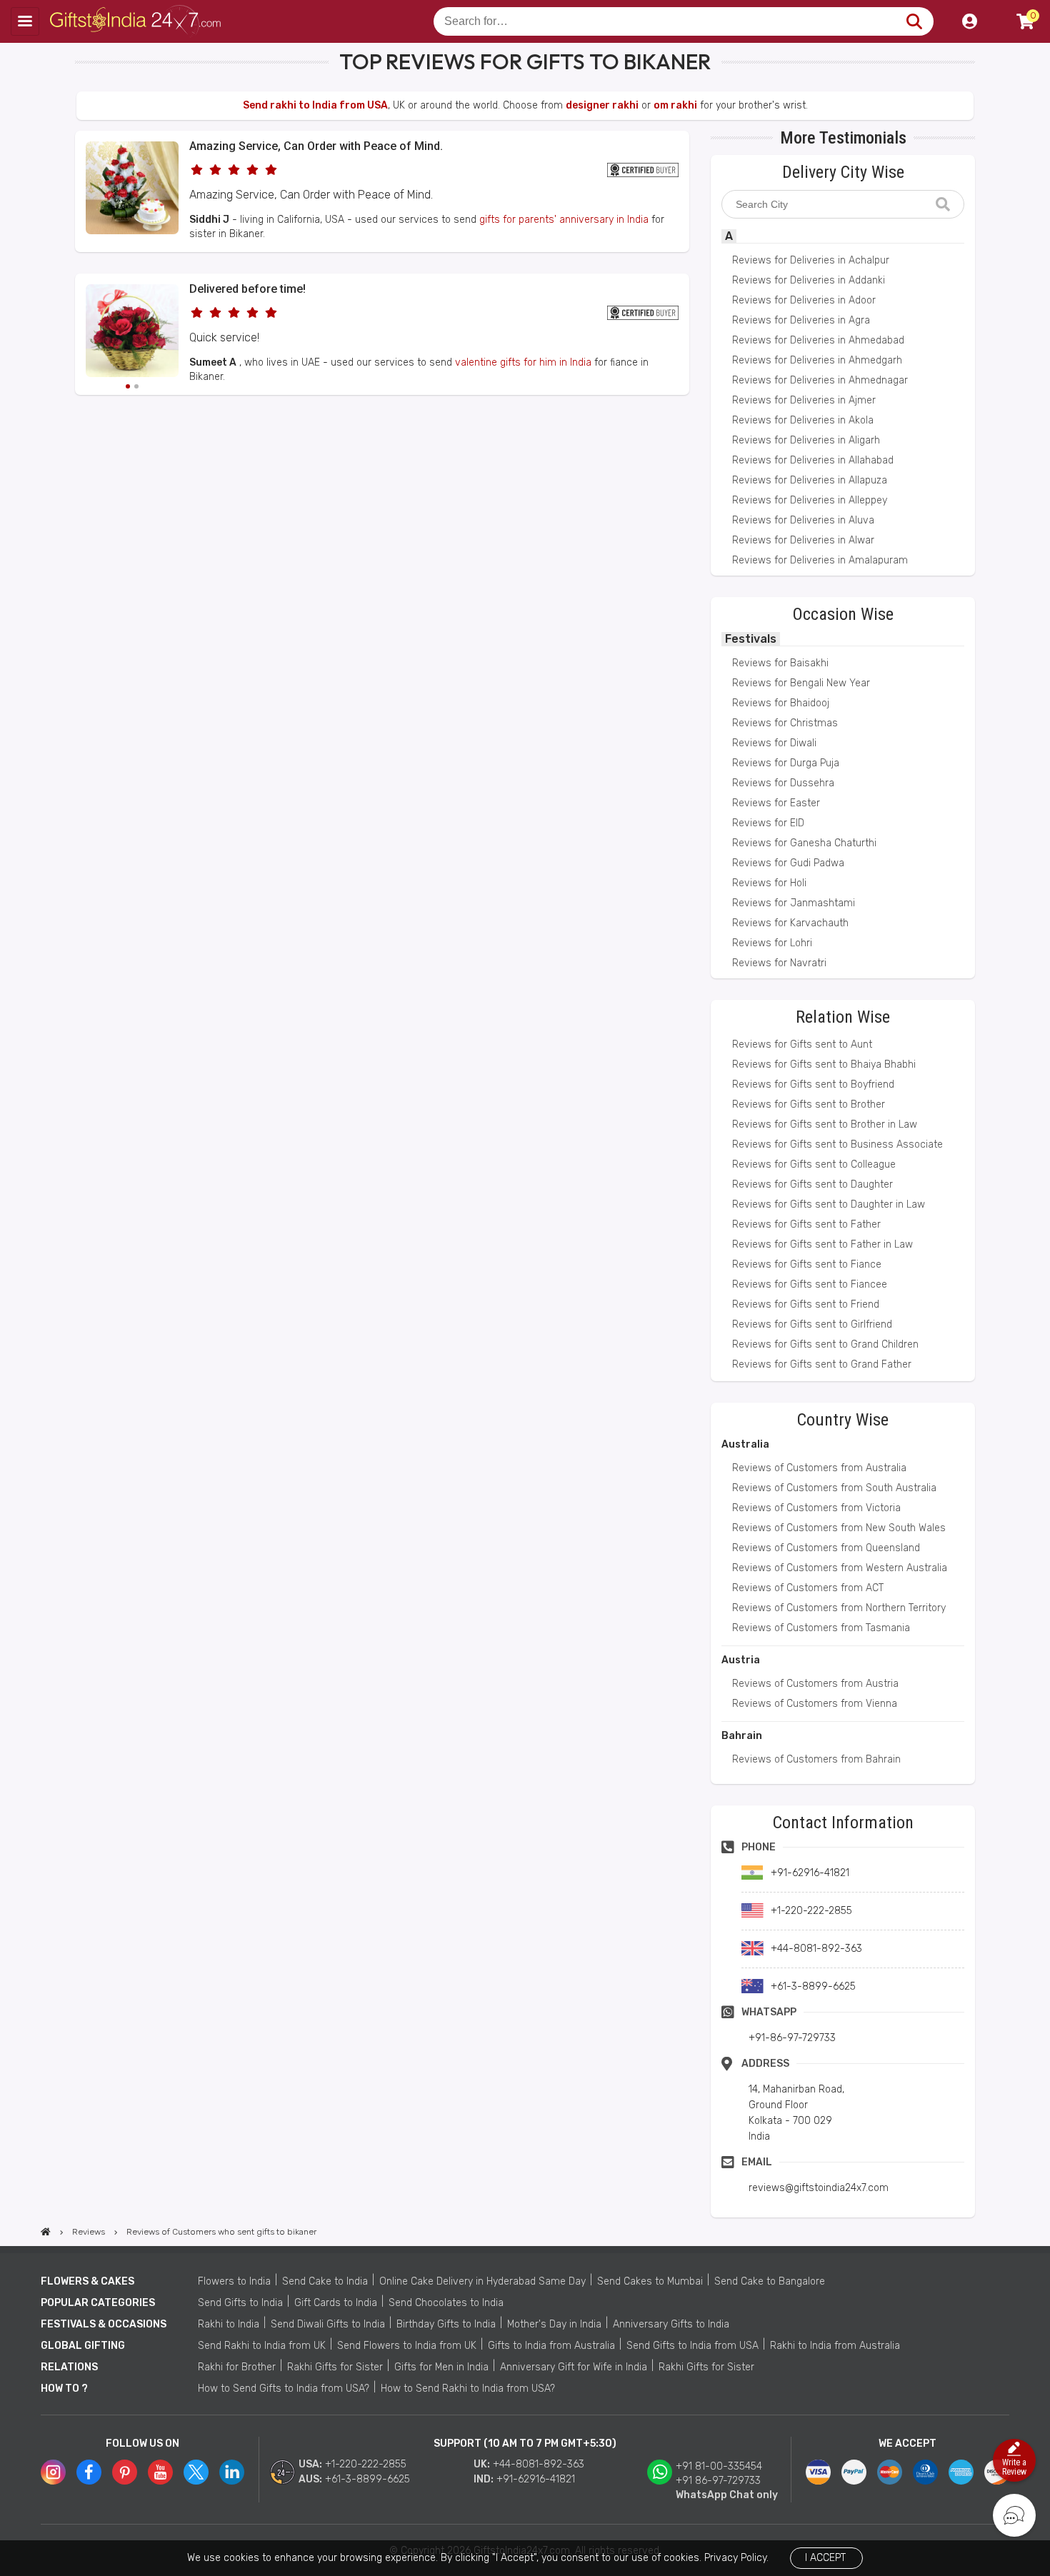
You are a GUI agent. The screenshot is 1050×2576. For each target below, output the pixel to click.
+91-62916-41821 (536, 2479)
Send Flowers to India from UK (407, 2346)
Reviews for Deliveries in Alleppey (810, 500)
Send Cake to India (325, 2281)
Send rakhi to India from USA (315, 105)
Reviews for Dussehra (783, 783)
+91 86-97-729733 (718, 2481)
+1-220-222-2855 (366, 2464)
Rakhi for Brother (237, 2367)
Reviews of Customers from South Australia (834, 1488)
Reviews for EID (768, 823)
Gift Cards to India (336, 2303)
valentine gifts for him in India (523, 362)
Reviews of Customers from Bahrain (816, 1759)
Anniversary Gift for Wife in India (574, 2367)
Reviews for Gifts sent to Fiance (807, 1264)
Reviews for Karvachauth (790, 923)
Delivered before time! (247, 289)
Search (914, 21)
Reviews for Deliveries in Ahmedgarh (817, 360)
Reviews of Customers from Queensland (826, 1548)
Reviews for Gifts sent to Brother (809, 1104)
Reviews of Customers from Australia (819, 1468)
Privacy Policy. (736, 2558)
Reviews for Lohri (772, 943)
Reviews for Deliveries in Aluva (803, 520)
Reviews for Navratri (779, 963)
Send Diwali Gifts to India (328, 2324)
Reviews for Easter (776, 803)
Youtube (160, 2472)
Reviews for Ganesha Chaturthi (804, 843)
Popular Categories (98, 2303)
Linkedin (232, 2472)
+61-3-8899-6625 (367, 2479)
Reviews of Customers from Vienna (815, 1704)
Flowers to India (234, 2281)
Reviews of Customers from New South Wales (839, 1528)
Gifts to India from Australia (551, 2346)
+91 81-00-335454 (719, 2466)
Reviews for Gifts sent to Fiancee (810, 1284)
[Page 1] (128, 386)
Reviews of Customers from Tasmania (821, 1628)
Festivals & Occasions (104, 2324)
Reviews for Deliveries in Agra (801, 320)
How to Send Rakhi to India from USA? (468, 2389)
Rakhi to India (229, 2324)
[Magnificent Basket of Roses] (132, 333)
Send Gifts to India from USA (692, 2346)
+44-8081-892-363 (539, 2464)
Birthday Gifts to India (446, 2324)
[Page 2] (136, 386)
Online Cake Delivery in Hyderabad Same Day (482, 2281)
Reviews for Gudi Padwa (788, 863)
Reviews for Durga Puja (786, 763)
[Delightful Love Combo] (132, 231)
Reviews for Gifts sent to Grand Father (822, 1364)
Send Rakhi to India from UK (262, 2346)
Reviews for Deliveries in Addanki (809, 280)
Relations (69, 2367)
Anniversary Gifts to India (671, 2324)
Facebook (89, 2472)
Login (969, 21)
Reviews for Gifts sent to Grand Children (825, 1344)
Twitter (196, 2472)
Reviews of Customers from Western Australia (840, 1568)
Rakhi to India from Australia (835, 2346)
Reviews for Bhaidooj (781, 703)
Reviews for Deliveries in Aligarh (806, 440)
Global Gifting (83, 2346)
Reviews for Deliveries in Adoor (804, 300)
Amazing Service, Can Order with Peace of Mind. (316, 146)
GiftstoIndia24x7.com (137, 21)
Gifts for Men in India (441, 2367)
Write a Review (1014, 2467)
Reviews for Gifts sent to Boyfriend (813, 1084)
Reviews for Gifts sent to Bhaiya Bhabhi (824, 1064)
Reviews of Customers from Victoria (816, 1508)
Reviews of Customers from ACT (808, 1588)
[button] (80, 421)
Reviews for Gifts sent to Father (806, 1224)
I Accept (825, 2558)
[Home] (46, 2232)
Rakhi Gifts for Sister (335, 2367)
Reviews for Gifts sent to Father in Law (822, 1244)
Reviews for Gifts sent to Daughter (812, 1184)
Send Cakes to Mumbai (650, 2281)
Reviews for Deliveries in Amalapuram (820, 560)
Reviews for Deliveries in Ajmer (804, 400)
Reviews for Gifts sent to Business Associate (837, 1144)
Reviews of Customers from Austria (815, 1684)
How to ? (64, 2389)
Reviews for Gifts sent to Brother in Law (825, 1124)
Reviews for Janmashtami (794, 903)
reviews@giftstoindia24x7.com (819, 2188)
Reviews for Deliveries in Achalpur (811, 260)
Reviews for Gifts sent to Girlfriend (812, 1324)
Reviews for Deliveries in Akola (803, 420)
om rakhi (675, 105)
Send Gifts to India (240, 2303)
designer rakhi (602, 105)
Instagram (53, 2472)
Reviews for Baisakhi (780, 663)
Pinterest (125, 2472)
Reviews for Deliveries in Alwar (803, 540)
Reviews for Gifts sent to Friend (806, 1304)
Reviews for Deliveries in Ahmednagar (820, 380)
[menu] (25, 21)
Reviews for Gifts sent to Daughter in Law (829, 1204)
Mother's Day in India (554, 2324)
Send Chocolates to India (446, 2303)
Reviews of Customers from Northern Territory (839, 1608)
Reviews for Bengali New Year (801, 683)
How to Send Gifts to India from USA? (284, 2389)
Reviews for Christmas (785, 723)
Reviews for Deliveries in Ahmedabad (818, 340)
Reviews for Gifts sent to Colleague (814, 1164)
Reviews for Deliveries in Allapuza (810, 480)
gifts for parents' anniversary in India (564, 220)
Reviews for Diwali (774, 743)
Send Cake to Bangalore (770, 2281)
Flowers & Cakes (87, 2281)
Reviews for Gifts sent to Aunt (802, 1044)
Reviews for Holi (769, 883)
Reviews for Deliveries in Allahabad (813, 460)
